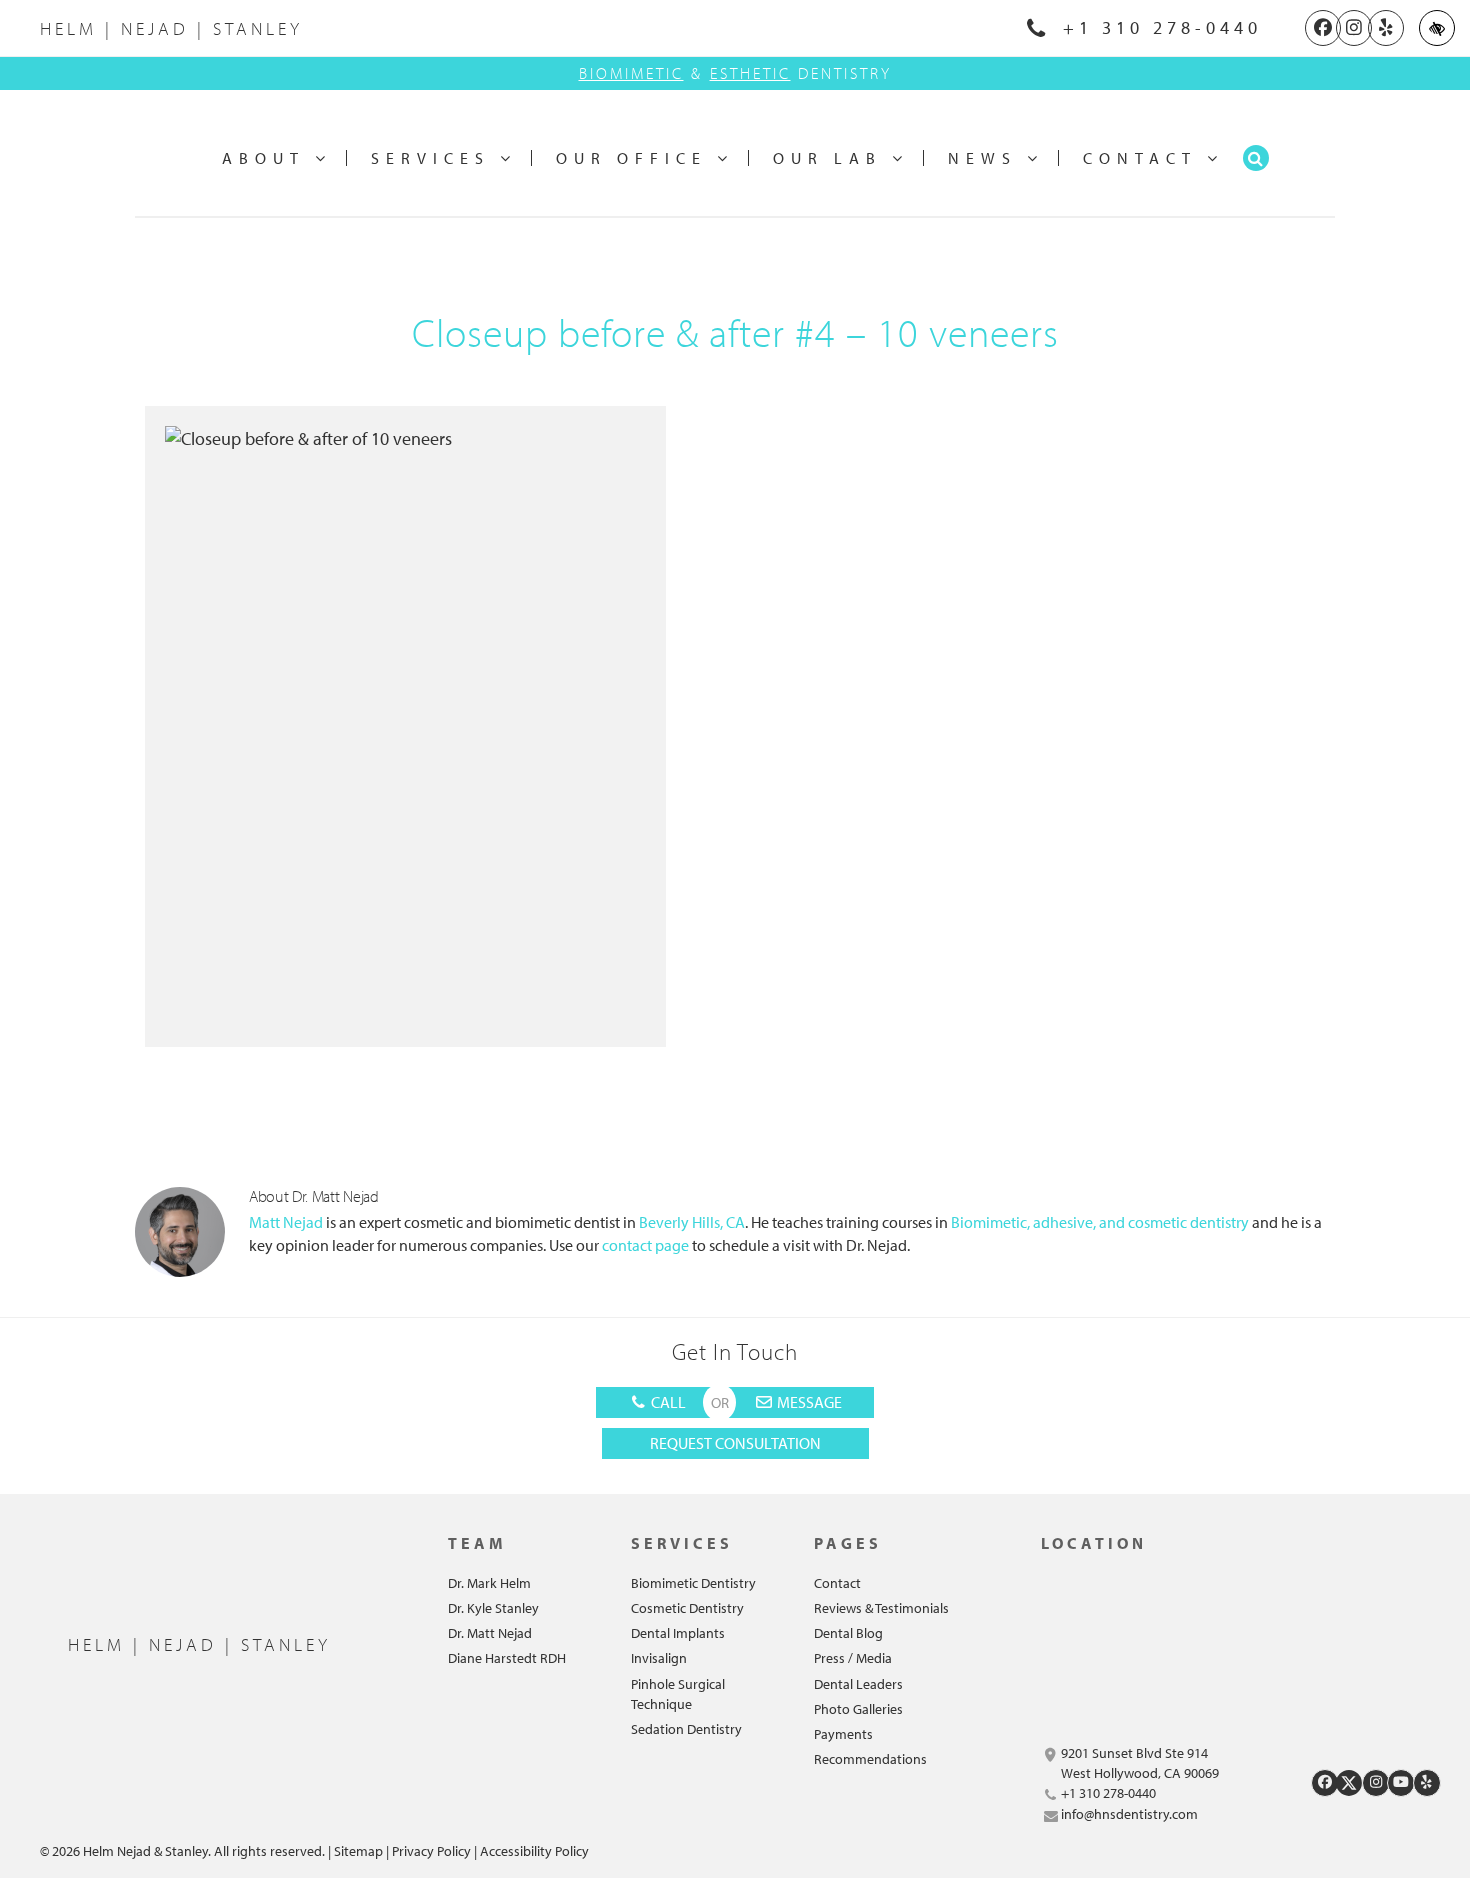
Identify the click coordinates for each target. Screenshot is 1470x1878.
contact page (644, 1245)
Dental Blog (848, 1633)
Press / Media (853, 1658)
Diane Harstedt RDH (507, 1658)
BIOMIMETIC (631, 73)
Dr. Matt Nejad (490, 1633)
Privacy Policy (431, 1851)
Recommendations (870, 1759)
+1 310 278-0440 (1157, 27)
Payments (843, 1734)
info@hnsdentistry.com (1129, 1814)
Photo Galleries (858, 1709)
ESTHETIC (750, 73)
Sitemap (358, 1851)
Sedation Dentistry (686, 1729)
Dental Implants (678, 1633)
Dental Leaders (858, 1684)
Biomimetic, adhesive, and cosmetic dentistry (1098, 1222)
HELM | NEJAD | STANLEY (171, 28)
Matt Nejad (287, 1222)
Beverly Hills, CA (692, 1222)
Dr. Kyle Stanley (493, 1608)
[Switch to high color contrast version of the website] (1437, 28)
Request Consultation (735, 1443)
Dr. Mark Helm (489, 1583)
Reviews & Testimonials (881, 1608)
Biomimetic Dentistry (693, 1583)
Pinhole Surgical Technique (678, 1694)
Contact (837, 1583)
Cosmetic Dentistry (687, 1608)
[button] (1256, 158)
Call (667, 1402)
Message (808, 1402)
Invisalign (659, 1658)
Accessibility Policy (534, 1851)
